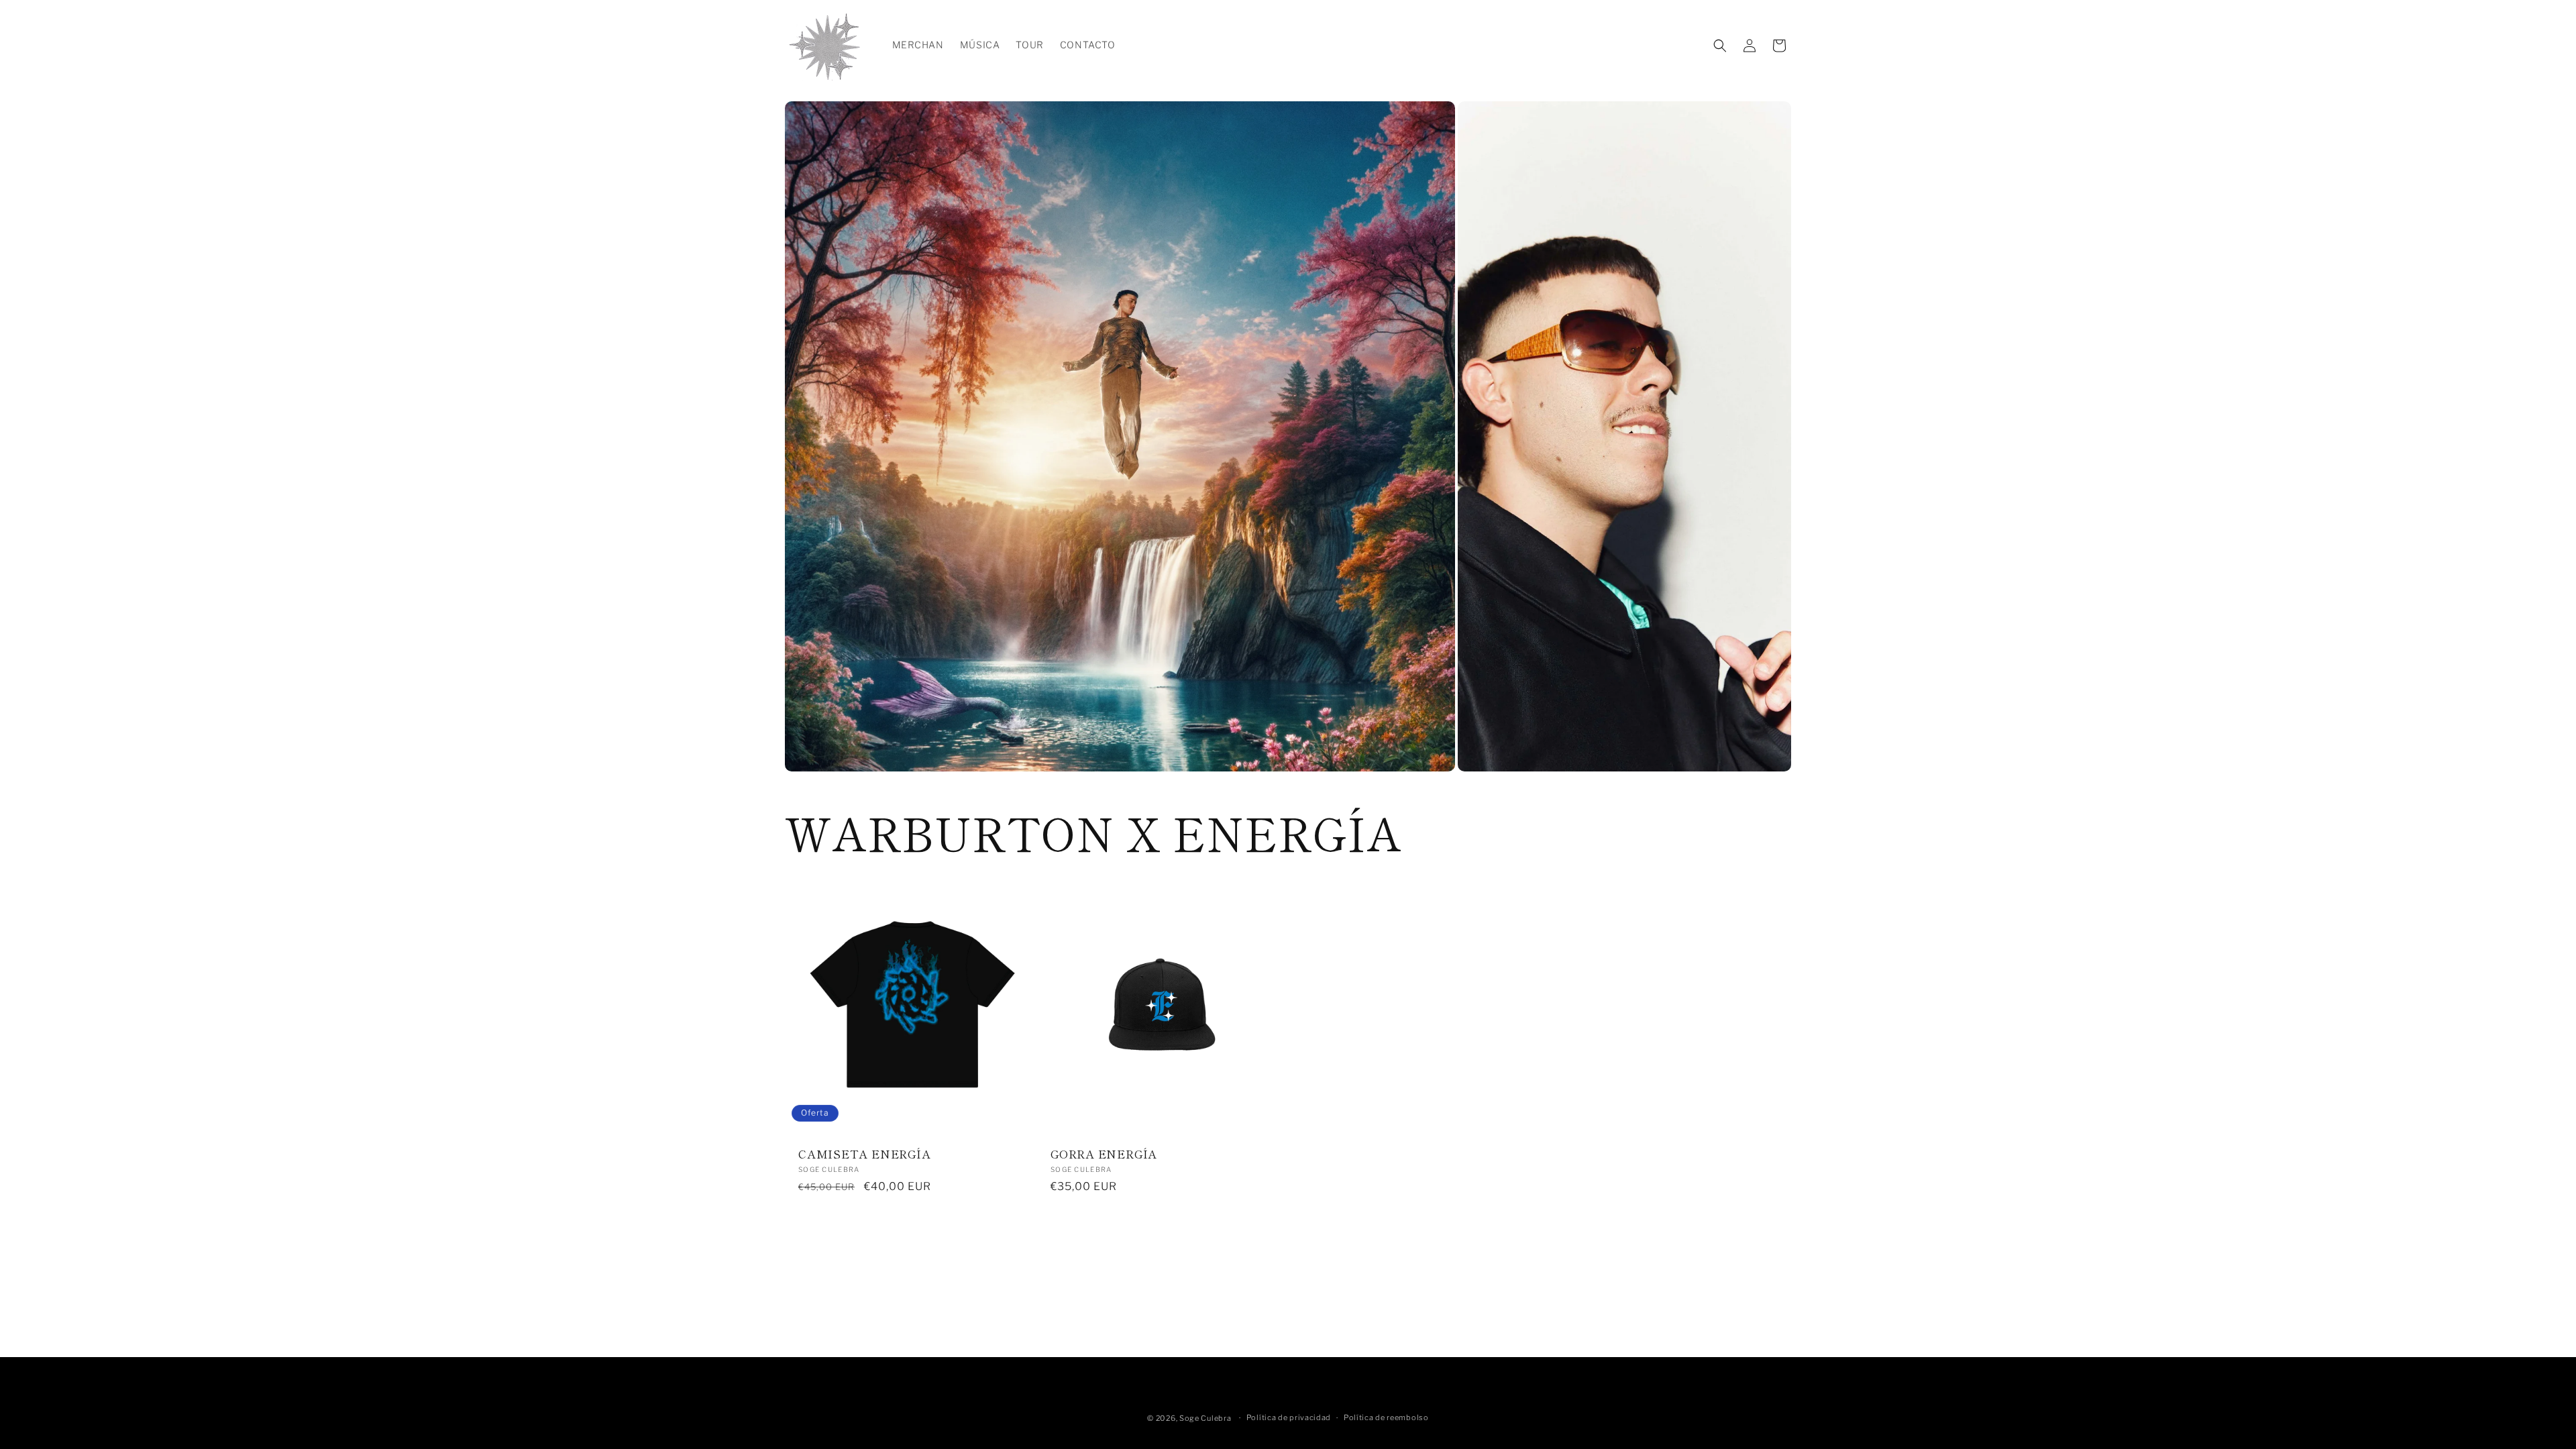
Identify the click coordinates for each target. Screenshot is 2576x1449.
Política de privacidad (1289, 1417)
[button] (1720, 46)
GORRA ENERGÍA (1104, 1154)
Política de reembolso (1386, 1417)
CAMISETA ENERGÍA (864, 1154)
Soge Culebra (1205, 1418)
